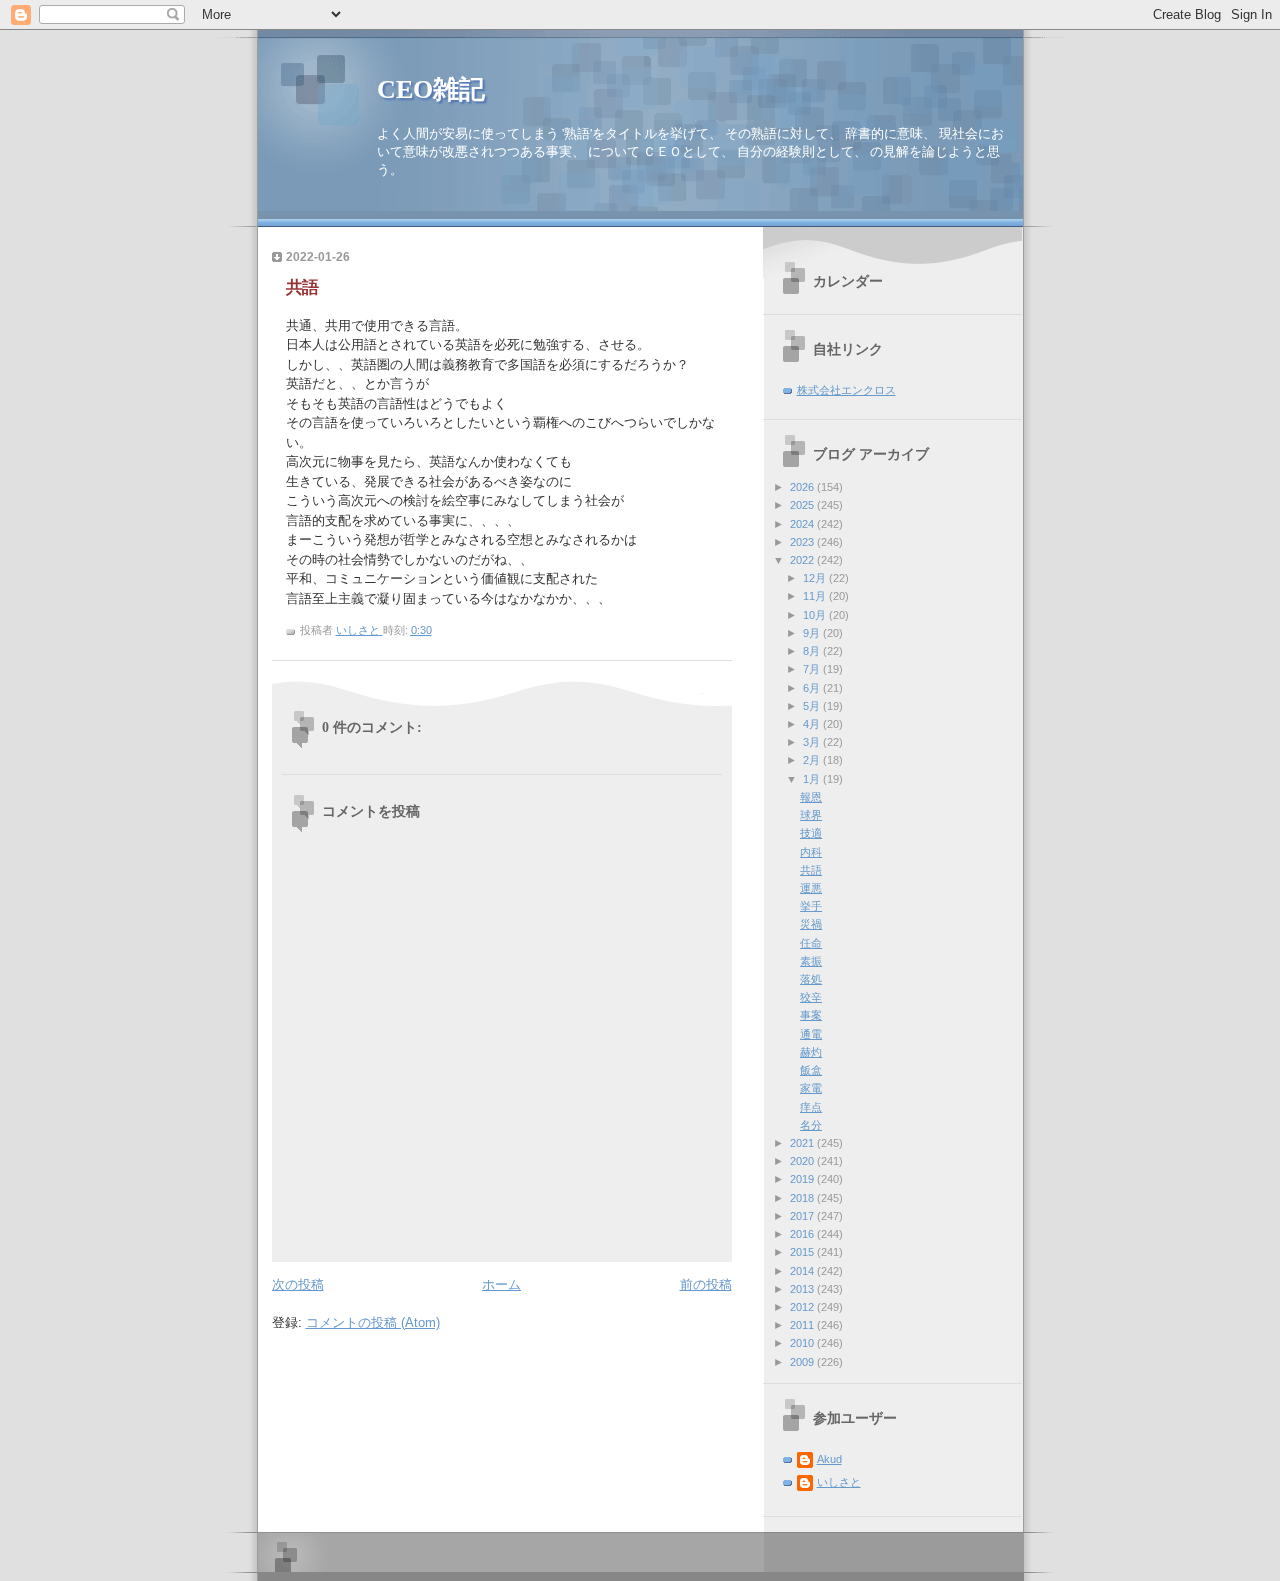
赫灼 (811, 1052)
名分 (811, 1125)
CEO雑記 (431, 89)
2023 (803, 542)
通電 (811, 1034)
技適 (811, 833)
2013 (803, 1289)
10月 (816, 615)
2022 (803, 560)
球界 (811, 815)
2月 (813, 760)
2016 (803, 1234)
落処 (811, 979)
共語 (811, 870)
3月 (813, 742)
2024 (803, 524)
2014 (803, 1271)
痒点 (811, 1107)
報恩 (811, 797)
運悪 (811, 888)
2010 (803, 1343)
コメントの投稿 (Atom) (373, 1322)
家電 (811, 1088)
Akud (829, 1459)
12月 (816, 578)
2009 (803, 1362)
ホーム (501, 1284)
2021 (803, 1143)
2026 (803, 487)
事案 (811, 1015)
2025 (803, 505)
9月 (813, 633)
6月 (813, 688)
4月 (813, 724)
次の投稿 (298, 1284)
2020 (803, 1161)
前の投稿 (706, 1284)
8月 (813, 651)
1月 (813, 779)
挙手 (811, 906)
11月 (816, 596)
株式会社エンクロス (846, 390)
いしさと (839, 1482)
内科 (811, 852)
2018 (803, 1198)
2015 (803, 1252)
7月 (813, 669)
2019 (803, 1179)
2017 (803, 1216)
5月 (813, 706)
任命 (811, 943)
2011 (803, 1325)
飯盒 (811, 1070)
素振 (811, 961)
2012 (803, 1307)
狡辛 (811, 997)
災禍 (811, 924)
